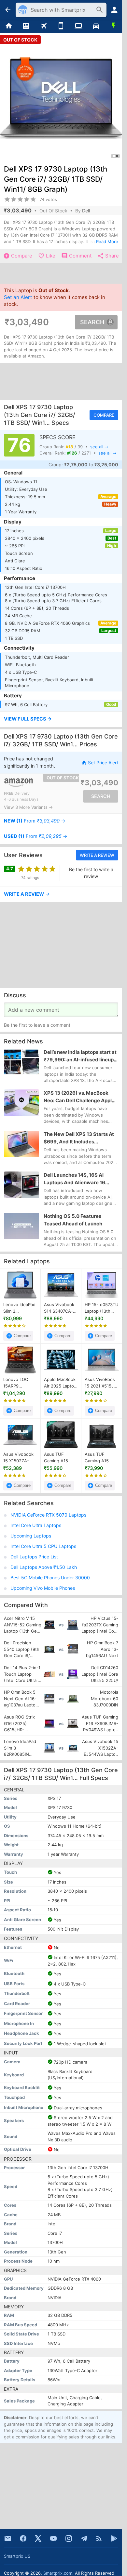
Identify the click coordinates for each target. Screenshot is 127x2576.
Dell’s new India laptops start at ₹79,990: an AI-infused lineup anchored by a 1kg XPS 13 (80, 1056)
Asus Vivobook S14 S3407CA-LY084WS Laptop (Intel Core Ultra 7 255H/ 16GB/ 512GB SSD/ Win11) (59, 1308)
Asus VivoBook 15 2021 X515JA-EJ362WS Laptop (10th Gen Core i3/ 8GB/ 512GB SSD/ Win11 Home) (102, 1383)
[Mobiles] (61, 26)
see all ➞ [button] (99, 447)
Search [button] (92, 322)
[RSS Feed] (99, 2538)
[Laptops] (78, 26)
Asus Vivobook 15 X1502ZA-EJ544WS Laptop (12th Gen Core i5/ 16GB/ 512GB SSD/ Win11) (18, 1458)
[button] (61, 719)
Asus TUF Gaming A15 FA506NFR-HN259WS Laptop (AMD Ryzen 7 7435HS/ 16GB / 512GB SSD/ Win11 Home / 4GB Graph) (60, 1458)
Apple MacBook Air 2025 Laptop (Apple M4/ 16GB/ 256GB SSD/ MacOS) (60, 1383)
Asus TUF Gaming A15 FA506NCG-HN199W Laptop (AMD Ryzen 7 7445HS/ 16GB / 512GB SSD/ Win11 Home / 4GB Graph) (101, 1458)
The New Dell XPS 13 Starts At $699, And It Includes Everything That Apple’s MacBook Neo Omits (79, 1138)
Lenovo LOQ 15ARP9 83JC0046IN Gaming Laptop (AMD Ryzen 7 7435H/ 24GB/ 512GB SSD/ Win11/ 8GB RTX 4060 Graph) (19, 1383)
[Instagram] (69, 2538)
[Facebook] (23, 2538)
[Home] (9, 26)
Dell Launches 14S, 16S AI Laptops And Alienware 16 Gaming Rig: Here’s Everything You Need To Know (79, 1179)
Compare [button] (104, 415)
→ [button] (35, 821)
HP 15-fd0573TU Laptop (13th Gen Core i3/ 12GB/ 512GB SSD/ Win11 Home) (102, 1308)
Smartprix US (17, 2556)
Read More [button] (107, 241)
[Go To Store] (32, 783)
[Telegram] (84, 2538)
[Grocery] (113, 26)
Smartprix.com (58, 2573)
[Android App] (114, 2538)
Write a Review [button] (97, 855)
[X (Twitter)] (38, 2538)
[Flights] (44, 26)
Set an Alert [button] (18, 298)
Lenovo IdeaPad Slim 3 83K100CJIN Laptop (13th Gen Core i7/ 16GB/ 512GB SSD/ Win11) (19, 1308)
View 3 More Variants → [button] (28, 807)
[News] (26, 26)
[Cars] (96, 26)
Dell (86, 211)
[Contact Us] (8, 2538)
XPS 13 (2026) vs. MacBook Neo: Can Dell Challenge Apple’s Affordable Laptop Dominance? (81, 1097)
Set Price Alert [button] (103, 763)
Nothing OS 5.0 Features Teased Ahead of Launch (73, 1220)
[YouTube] (53, 2538)
